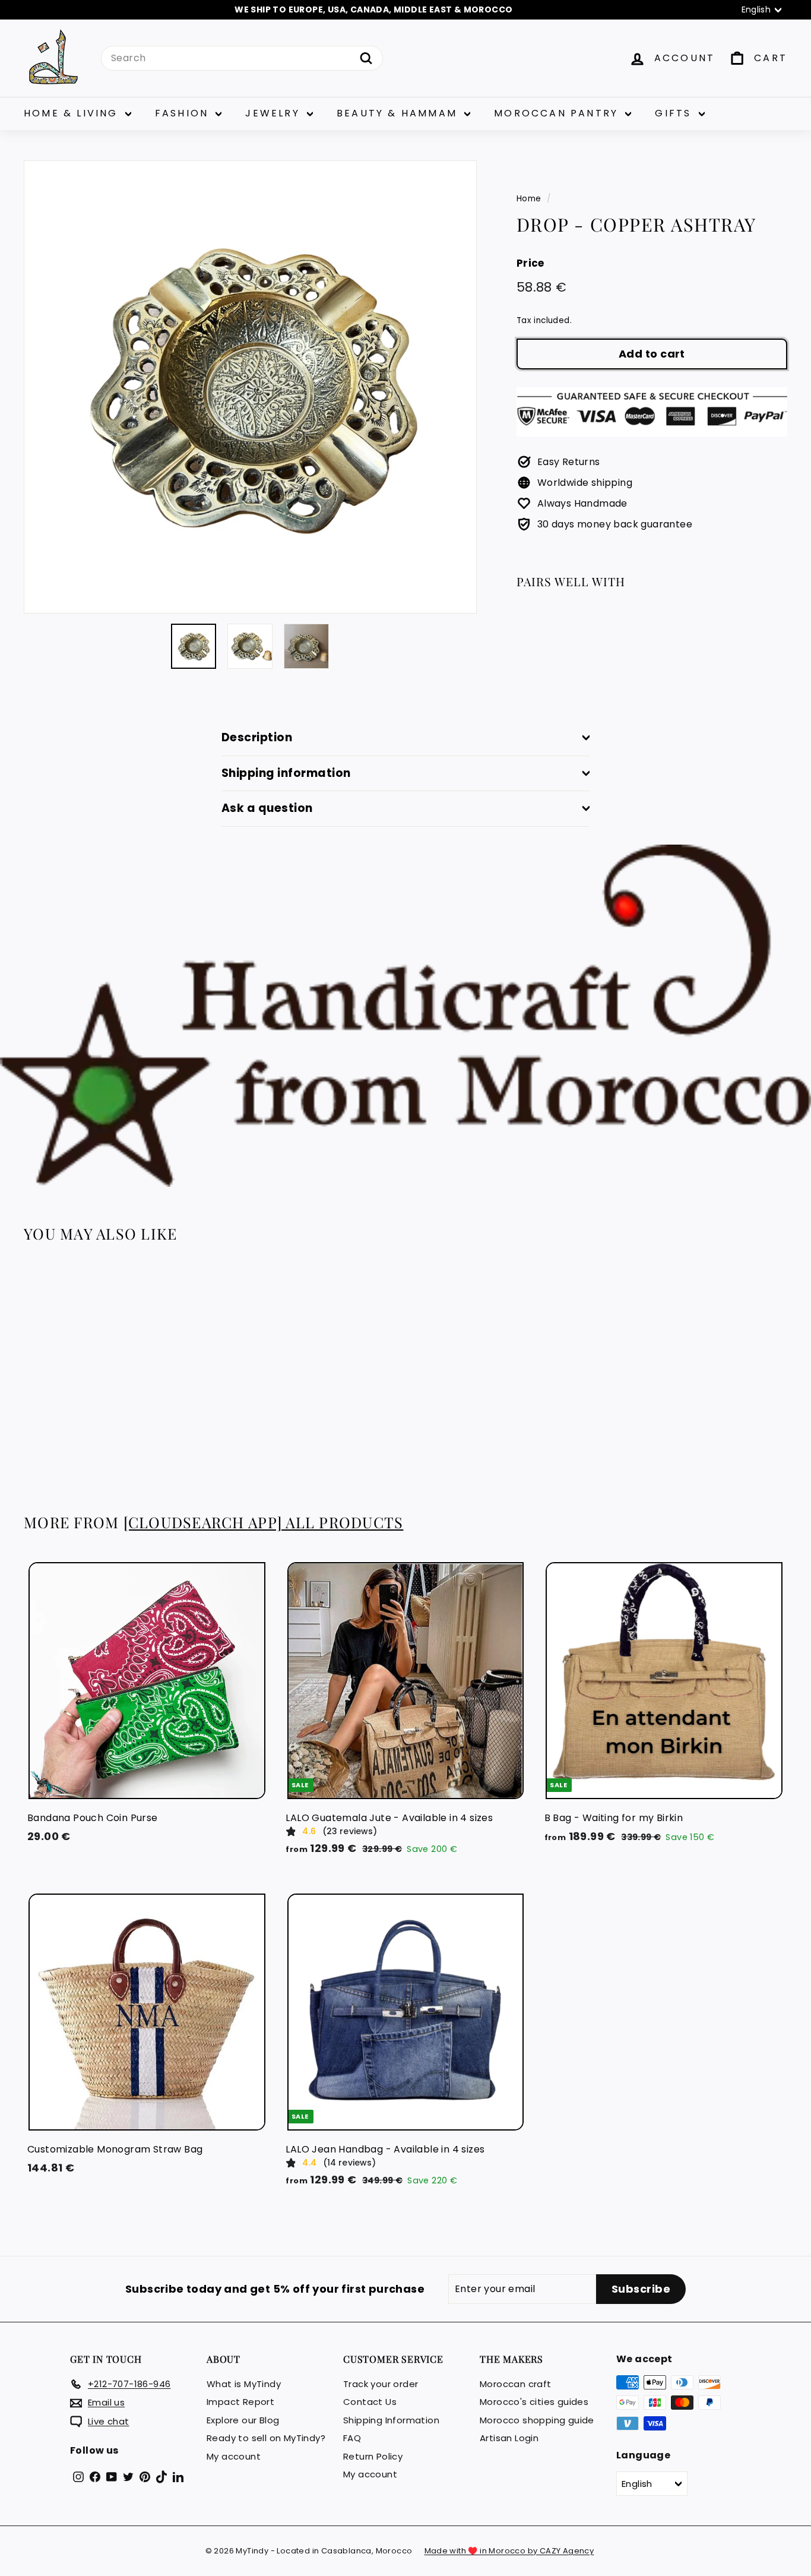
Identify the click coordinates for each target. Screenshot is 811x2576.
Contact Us (370, 2402)
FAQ (352, 2438)
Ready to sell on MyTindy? (266, 2438)
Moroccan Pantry (558, 113)
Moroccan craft (516, 2384)
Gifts (675, 113)
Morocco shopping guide (537, 2420)
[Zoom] (250, 387)
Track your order (381, 2384)
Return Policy (373, 2456)
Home (529, 199)
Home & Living (73, 113)
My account (234, 2456)
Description (257, 737)
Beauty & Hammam (399, 113)
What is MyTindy (244, 2384)
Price (530, 263)
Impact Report (240, 2402)
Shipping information (286, 773)
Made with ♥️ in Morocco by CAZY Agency (509, 2551)
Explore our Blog (243, 2420)
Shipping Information (391, 2420)
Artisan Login (509, 2438)
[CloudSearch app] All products (264, 1522)
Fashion (184, 113)
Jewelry (275, 113)
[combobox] (242, 58)
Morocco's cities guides (534, 2402)
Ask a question (267, 808)
